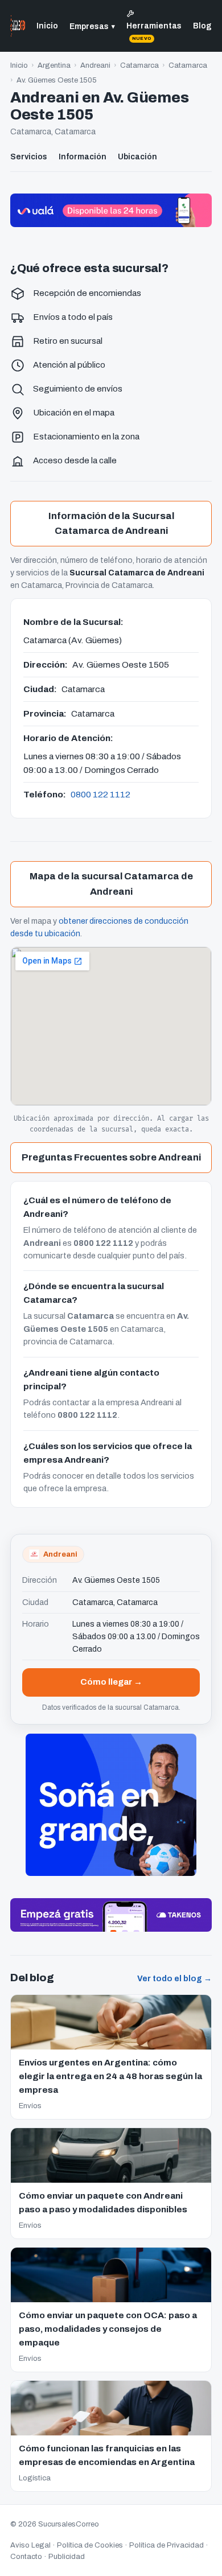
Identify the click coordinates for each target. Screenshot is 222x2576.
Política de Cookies (90, 2545)
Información (83, 157)
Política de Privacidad (166, 2545)
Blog (202, 26)
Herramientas (154, 31)
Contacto (26, 2557)
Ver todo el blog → (174, 1979)
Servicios (29, 157)
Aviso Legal (30, 2545)
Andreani (95, 65)
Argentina (54, 65)
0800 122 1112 (100, 794)
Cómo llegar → (111, 1682)
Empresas (92, 26)
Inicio (47, 26)
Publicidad (67, 2557)
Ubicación (137, 157)
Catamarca (139, 65)
